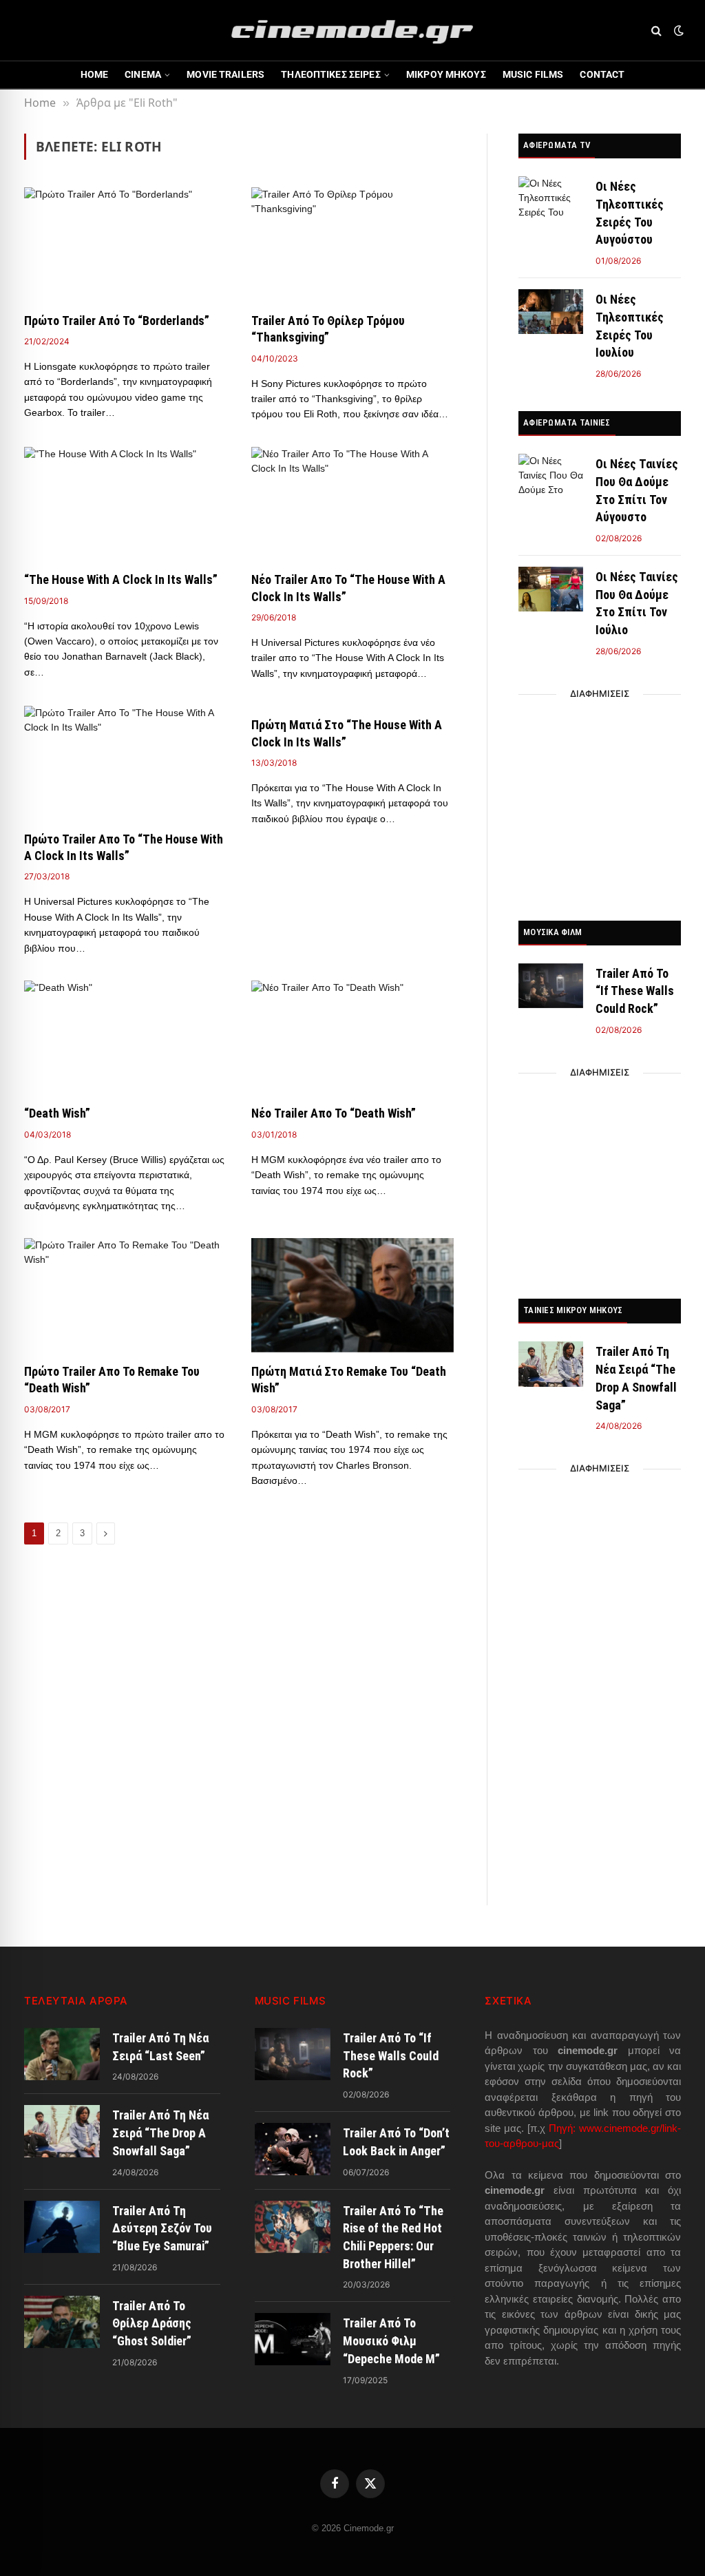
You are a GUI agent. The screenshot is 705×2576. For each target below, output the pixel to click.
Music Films (533, 74)
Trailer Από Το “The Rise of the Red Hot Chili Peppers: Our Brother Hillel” (393, 2237)
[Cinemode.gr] (352, 30)
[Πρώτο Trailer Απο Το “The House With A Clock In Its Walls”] (125, 763)
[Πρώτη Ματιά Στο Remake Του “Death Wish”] (352, 1295)
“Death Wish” (57, 1113)
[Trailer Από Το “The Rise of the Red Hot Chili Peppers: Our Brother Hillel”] (293, 2227)
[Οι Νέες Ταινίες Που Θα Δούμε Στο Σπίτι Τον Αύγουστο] (551, 476)
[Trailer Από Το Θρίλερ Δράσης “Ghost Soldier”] (62, 2322)
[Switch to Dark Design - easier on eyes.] (677, 30)
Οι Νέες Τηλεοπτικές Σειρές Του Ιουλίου (630, 326)
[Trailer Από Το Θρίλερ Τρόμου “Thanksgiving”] (352, 244)
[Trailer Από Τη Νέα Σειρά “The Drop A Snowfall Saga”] (551, 1364)
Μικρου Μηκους (446, 74)
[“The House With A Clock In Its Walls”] (125, 504)
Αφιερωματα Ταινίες (567, 422)
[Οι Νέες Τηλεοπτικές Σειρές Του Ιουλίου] (551, 312)
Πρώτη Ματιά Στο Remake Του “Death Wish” (349, 1380)
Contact (602, 74)
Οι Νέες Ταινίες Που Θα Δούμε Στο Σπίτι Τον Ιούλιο (637, 603)
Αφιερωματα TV (557, 145)
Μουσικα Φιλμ (553, 932)
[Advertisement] (600, 804)
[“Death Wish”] (125, 1037)
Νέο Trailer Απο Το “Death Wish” (334, 1113)
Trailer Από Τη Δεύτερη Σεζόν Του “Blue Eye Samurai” (162, 2228)
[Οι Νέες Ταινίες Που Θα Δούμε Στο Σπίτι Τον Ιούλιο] (551, 589)
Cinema (143, 74)
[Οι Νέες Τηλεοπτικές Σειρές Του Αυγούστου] (551, 199)
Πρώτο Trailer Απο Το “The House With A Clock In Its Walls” (124, 847)
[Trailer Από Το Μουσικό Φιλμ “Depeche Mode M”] (293, 2339)
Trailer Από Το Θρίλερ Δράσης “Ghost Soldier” (152, 2323)
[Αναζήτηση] (656, 31)
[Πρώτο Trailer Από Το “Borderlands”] (125, 244)
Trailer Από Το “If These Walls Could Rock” (635, 991)
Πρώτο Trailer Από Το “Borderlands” (117, 321)
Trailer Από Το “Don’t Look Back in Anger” (396, 2142)
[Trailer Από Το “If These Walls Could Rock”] (551, 986)
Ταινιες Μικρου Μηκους (573, 1310)
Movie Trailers (225, 74)
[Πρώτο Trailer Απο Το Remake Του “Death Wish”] (125, 1295)
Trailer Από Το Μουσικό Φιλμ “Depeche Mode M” (391, 2341)
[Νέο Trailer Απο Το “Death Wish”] (352, 1037)
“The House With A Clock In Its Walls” (121, 579)
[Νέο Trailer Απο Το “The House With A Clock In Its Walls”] (352, 504)
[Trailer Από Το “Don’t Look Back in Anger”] (293, 2149)
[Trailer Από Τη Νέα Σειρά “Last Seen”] (62, 2054)
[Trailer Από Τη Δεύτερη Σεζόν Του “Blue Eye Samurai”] (62, 2227)
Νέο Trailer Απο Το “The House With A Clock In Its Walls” (348, 588)
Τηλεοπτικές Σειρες (331, 74)
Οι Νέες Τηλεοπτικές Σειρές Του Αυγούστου (630, 213)
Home (95, 74)
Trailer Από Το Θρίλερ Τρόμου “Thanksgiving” (328, 329)
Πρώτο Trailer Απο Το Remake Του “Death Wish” (112, 1380)
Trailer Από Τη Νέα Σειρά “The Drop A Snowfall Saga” (636, 1378)
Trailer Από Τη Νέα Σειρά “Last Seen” (160, 2047)
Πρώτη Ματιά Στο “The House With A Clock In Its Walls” (347, 733)
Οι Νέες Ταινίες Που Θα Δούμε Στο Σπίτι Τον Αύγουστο (637, 490)
